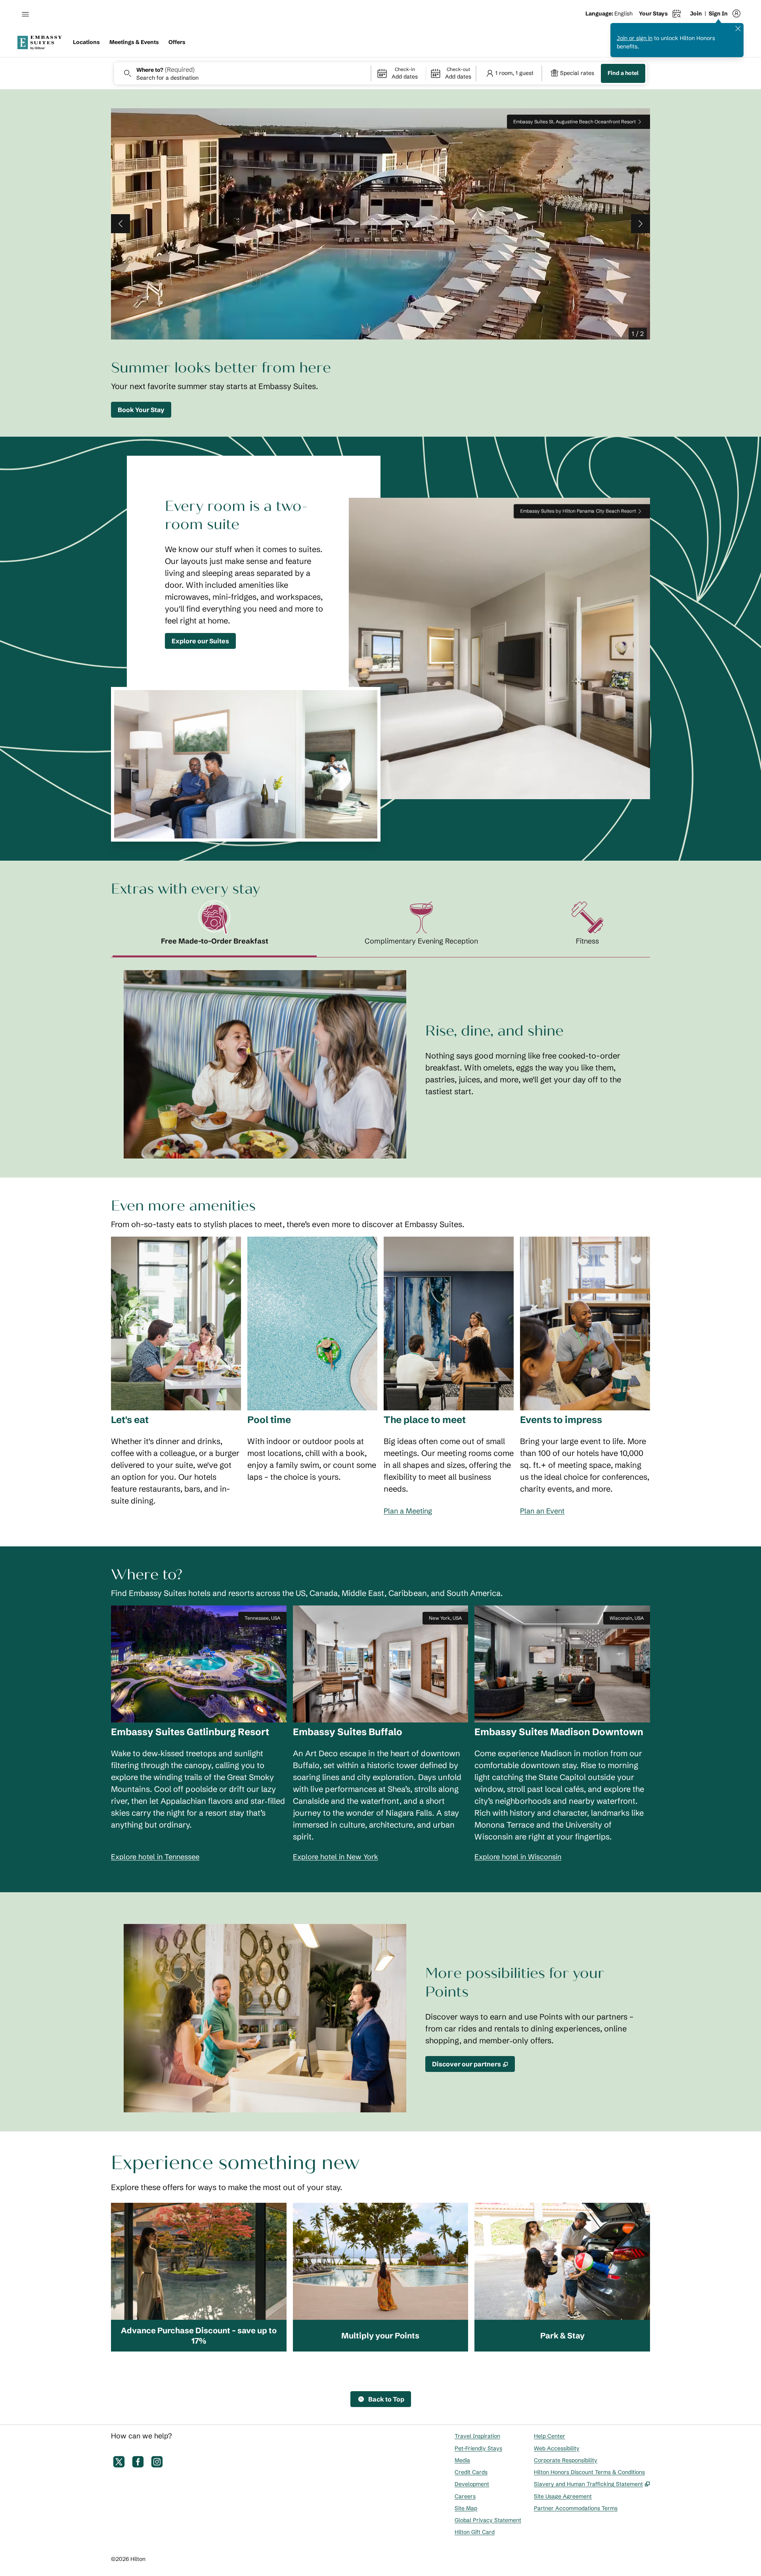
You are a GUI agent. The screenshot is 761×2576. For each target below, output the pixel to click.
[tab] (215, 929)
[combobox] (242, 73)
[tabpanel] (380, 1058)
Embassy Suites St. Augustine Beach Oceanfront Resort (575, 122)
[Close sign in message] (738, 29)
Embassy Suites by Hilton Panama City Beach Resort (578, 511)
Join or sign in (635, 38)
